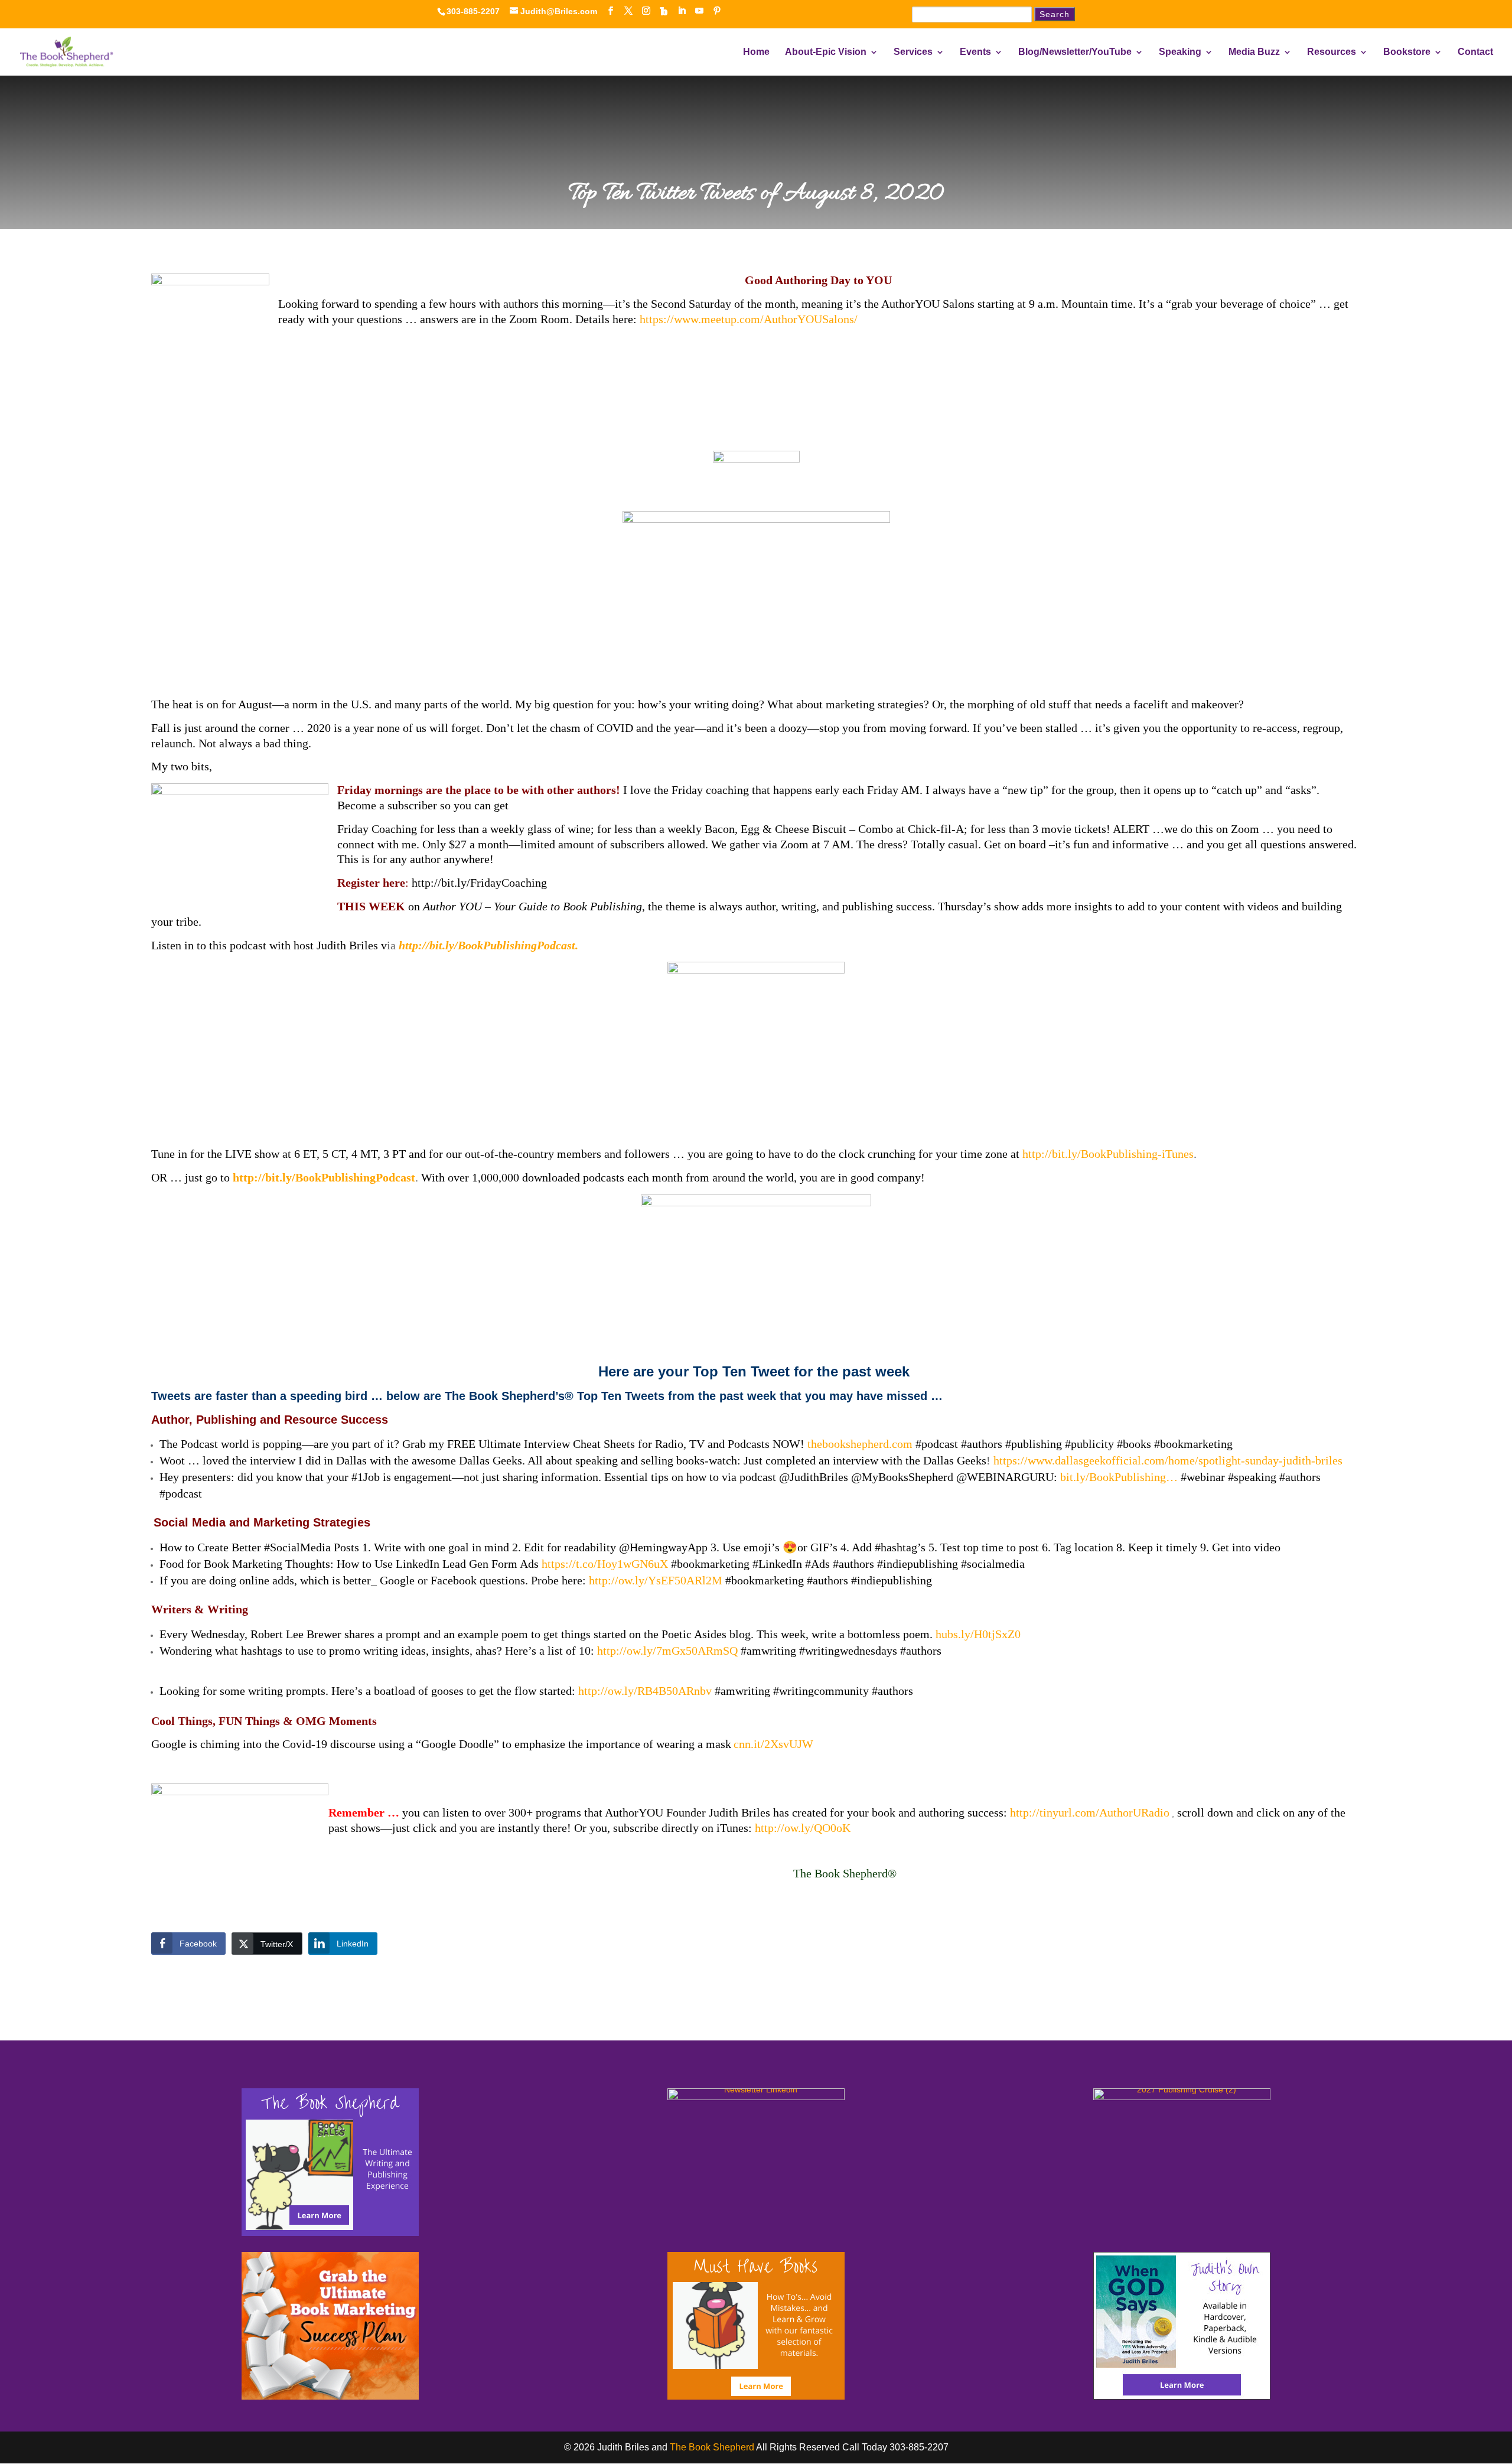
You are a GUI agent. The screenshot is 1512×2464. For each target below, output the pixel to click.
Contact (1475, 52)
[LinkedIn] (682, 11)
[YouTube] (699, 11)
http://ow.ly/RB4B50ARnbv (645, 1691)
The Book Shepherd (712, 2447)
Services (913, 52)
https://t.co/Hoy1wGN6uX (605, 1564)
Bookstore (1407, 52)
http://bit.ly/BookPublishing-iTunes (1108, 1154)
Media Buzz (1254, 52)
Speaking (1180, 52)
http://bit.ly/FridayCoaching (478, 883)
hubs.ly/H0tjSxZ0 (978, 1634)
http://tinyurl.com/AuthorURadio (1090, 1812)
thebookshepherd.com (860, 1444)
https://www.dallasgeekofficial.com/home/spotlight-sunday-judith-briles (1168, 1460)
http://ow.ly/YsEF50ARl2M (656, 1580)
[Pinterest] (717, 11)
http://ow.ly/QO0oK (803, 1828)
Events (975, 52)
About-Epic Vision (826, 52)
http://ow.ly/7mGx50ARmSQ (667, 1651)
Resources (1332, 52)
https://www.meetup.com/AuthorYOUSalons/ (749, 319)
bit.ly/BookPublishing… (1119, 1477)
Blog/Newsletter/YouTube (1075, 52)
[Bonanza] (664, 11)
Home (756, 52)
